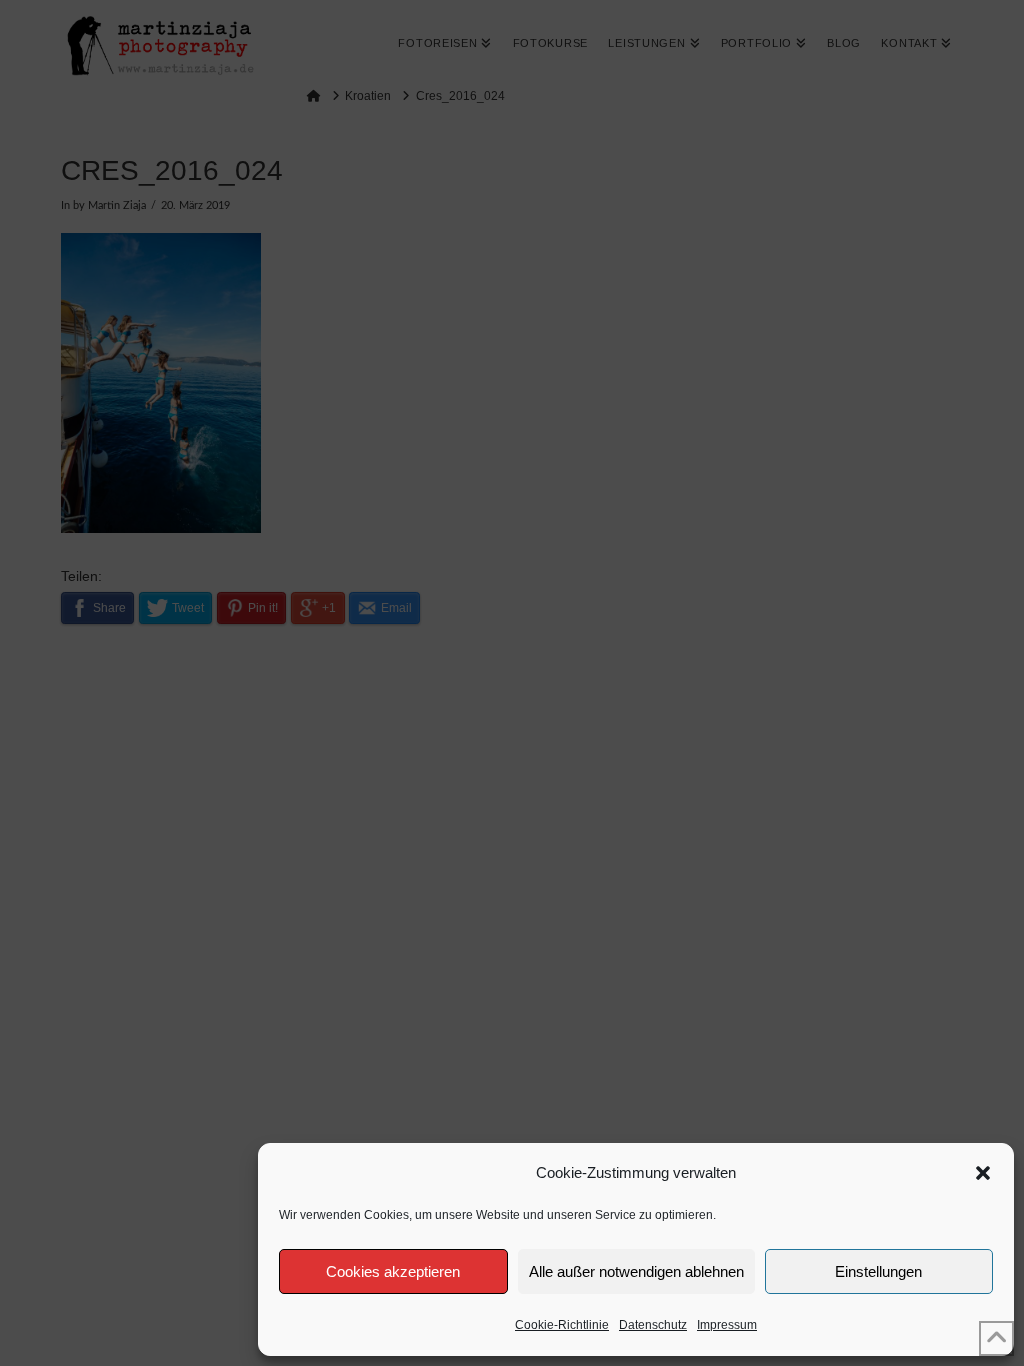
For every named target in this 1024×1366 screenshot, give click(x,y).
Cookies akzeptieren (393, 1271)
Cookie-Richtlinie (562, 1325)
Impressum (727, 1325)
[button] (983, 1173)
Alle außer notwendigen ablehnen (636, 1271)
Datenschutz (653, 1325)
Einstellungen (878, 1271)
